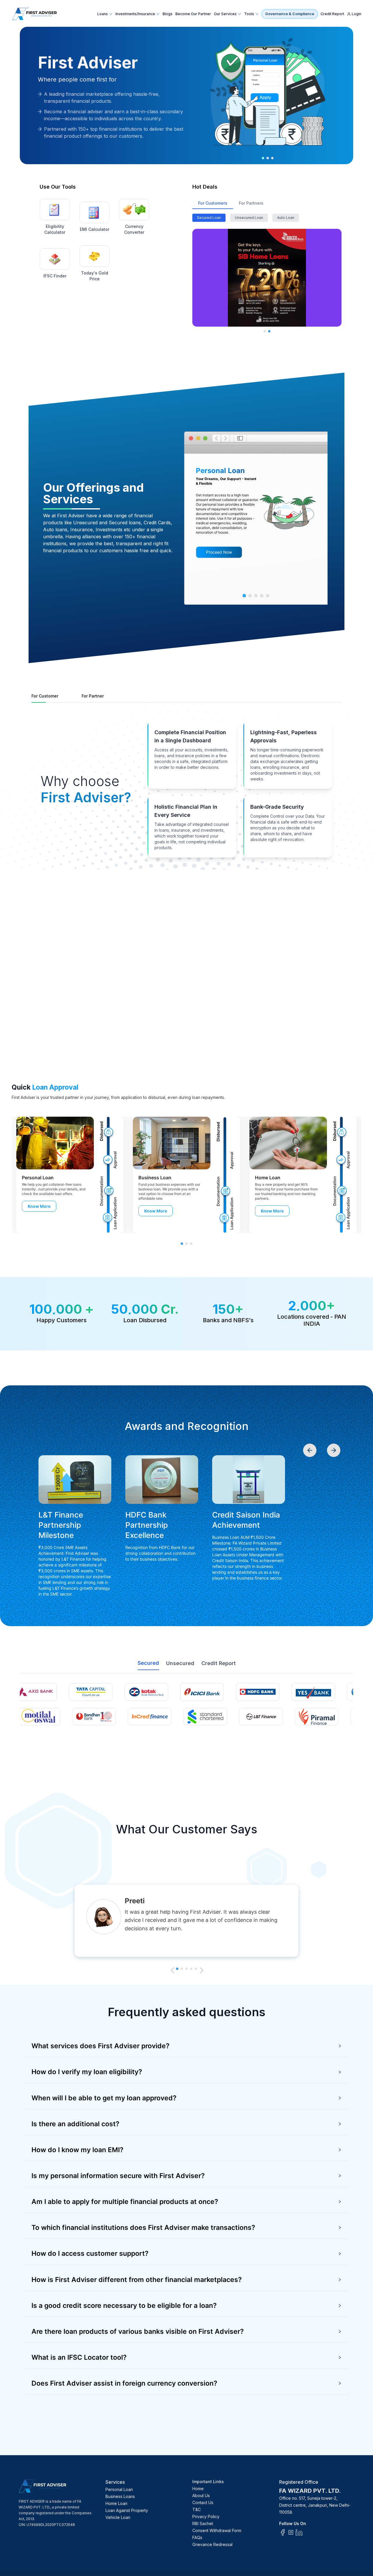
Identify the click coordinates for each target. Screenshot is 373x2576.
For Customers (213, 203)
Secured (148, 1663)
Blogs (168, 14)
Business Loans (120, 2496)
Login (357, 14)
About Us (201, 2496)
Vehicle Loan (118, 2517)
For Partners (251, 203)
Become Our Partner (193, 14)
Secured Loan (209, 218)
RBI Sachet (203, 2523)
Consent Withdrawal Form (217, 2530)
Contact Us (203, 2502)
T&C (197, 2509)
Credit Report (332, 14)
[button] (186, 2046)
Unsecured (180, 1663)
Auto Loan (286, 218)
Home (198, 2489)
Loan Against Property (127, 2510)
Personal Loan (119, 2489)
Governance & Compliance (290, 14)
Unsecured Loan (249, 218)
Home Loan (116, 2503)
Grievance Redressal (212, 2544)
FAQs (197, 2537)
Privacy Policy (206, 2516)
